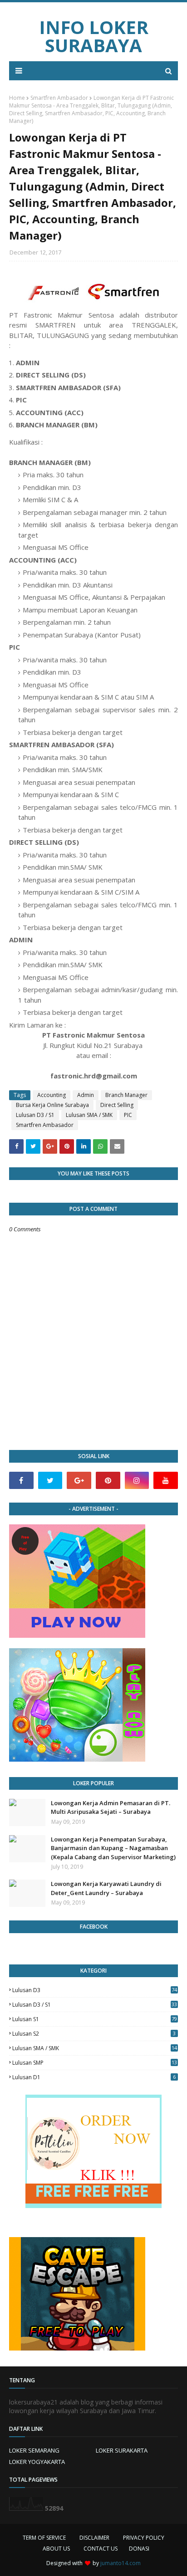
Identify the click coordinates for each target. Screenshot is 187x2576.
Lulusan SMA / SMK (89, 1115)
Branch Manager (126, 1095)
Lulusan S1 (95, 2019)
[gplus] (79, 1480)
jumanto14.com (121, 2563)
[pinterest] (108, 1480)
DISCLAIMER (94, 2538)
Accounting (52, 1095)
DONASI (139, 2549)
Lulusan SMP (95, 2063)
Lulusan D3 (95, 1990)
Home (17, 98)
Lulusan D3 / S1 (35, 1115)
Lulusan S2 (94, 2034)
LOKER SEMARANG (34, 2450)
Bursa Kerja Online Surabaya (52, 1105)
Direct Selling (117, 1105)
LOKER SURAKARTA (122, 2450)
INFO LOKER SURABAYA (94, 36)
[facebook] (21, 1480)
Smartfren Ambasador (59, 98)
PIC (128, 1115)
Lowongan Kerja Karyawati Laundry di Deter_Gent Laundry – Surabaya (106, 1888)
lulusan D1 (94, 2077)
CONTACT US (101, 2549)
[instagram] (137, 1480)
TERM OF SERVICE (44, 2538)
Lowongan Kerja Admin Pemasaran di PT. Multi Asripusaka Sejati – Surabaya (111, 1807)
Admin (86, 1095)
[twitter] (50, 1480)
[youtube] (166, 1480)
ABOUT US (56, 2549)
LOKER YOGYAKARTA (37, 2462)
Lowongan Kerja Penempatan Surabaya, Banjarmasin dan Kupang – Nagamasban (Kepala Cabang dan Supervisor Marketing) (113, 1848)
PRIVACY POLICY (144, 2538)
